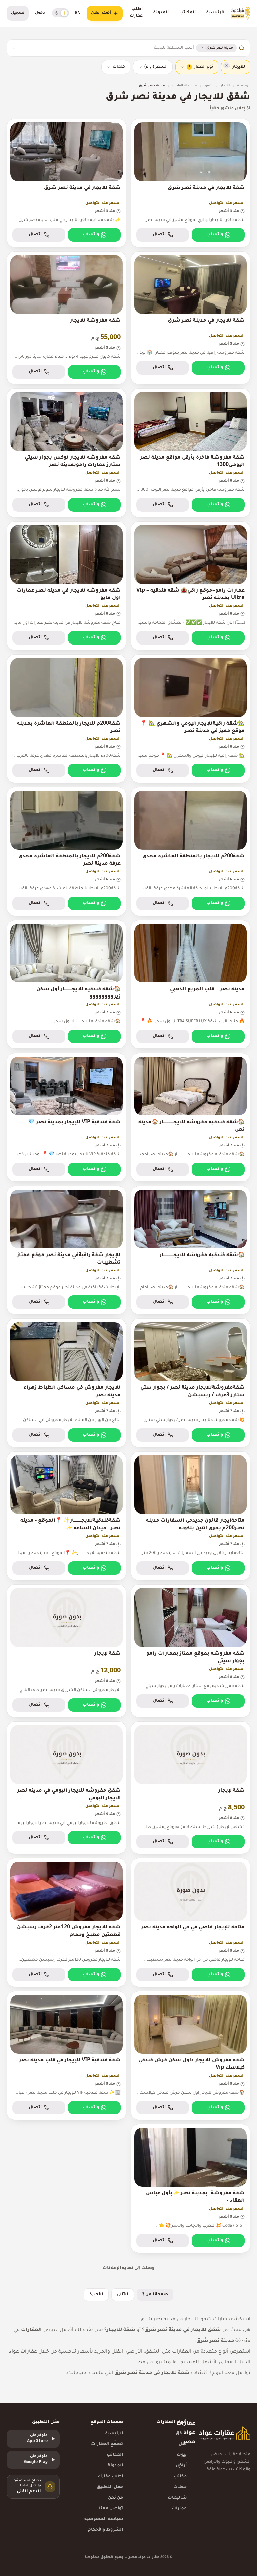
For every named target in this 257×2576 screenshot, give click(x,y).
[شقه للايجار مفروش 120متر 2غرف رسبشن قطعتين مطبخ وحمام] (67, 1923)
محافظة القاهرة (185, 86)
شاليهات (177, 2498)
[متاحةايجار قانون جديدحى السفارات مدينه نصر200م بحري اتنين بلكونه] (190, 1516)
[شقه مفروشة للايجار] (67, 318)
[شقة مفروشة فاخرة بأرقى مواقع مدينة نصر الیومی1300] (190, 453)
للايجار (225, 86)
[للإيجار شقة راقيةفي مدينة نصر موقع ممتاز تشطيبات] (67, 1250)
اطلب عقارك (136, 13)
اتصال (159, 235)
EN (78, 13)
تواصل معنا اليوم (231, 2373)
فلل (183, 2444)
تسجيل (18, 13)
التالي (123, 2295)
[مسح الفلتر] (226, 65)
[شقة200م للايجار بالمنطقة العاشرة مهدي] (190, 851)
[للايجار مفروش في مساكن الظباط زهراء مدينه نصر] (67, 1383)
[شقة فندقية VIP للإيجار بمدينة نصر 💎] (67, 1117)
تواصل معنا (111, 2509)
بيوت (182, 2455)
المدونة (161, 13)
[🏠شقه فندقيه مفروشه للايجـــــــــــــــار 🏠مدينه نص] (190, 1117)
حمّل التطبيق (110, 2487)
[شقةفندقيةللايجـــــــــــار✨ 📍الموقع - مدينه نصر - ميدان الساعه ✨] (67, 1516)
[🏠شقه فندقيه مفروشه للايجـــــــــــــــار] (190, 1250)
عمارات (179, 2509)
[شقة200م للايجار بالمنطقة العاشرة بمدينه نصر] (67, 719)
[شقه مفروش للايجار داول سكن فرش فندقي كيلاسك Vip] (190, 2056)
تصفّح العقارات (107, 2444)
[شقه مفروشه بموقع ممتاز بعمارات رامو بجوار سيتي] (190, 1651)
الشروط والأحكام (106, 2530)
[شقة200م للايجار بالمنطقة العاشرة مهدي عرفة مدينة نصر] (67, 851)
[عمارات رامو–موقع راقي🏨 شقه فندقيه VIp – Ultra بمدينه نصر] (190, 586)
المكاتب (188, 13)
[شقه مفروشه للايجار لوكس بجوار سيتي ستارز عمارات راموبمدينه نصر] (67, 453)
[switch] (60, 13)
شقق (209, 86)
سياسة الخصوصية (104, 2519)
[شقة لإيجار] (67, 1651)
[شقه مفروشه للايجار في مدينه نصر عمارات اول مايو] (67, 586)
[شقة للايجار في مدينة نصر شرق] (190, 183)
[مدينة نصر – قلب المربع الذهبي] (190, 984)
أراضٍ (181, 2466)
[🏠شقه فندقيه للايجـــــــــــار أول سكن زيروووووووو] (67, 984)
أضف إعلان (101, 13)
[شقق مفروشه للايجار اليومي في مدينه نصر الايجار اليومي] (67, 1788)
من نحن (116, 2498)
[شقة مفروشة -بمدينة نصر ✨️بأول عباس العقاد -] (190, 2189)
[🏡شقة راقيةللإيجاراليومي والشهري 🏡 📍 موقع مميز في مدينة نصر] (190, 719)
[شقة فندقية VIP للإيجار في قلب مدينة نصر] (67, 2056)
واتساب (215, 235)
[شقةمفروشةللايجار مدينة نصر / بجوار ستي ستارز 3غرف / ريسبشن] (190, 1383)
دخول (40, 13)
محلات (180, 2487)
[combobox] (107, 48)
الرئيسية (215, 13)
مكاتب (180, 2477)
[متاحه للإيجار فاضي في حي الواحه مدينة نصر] (190, 1923)
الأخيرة (96, 2295)
